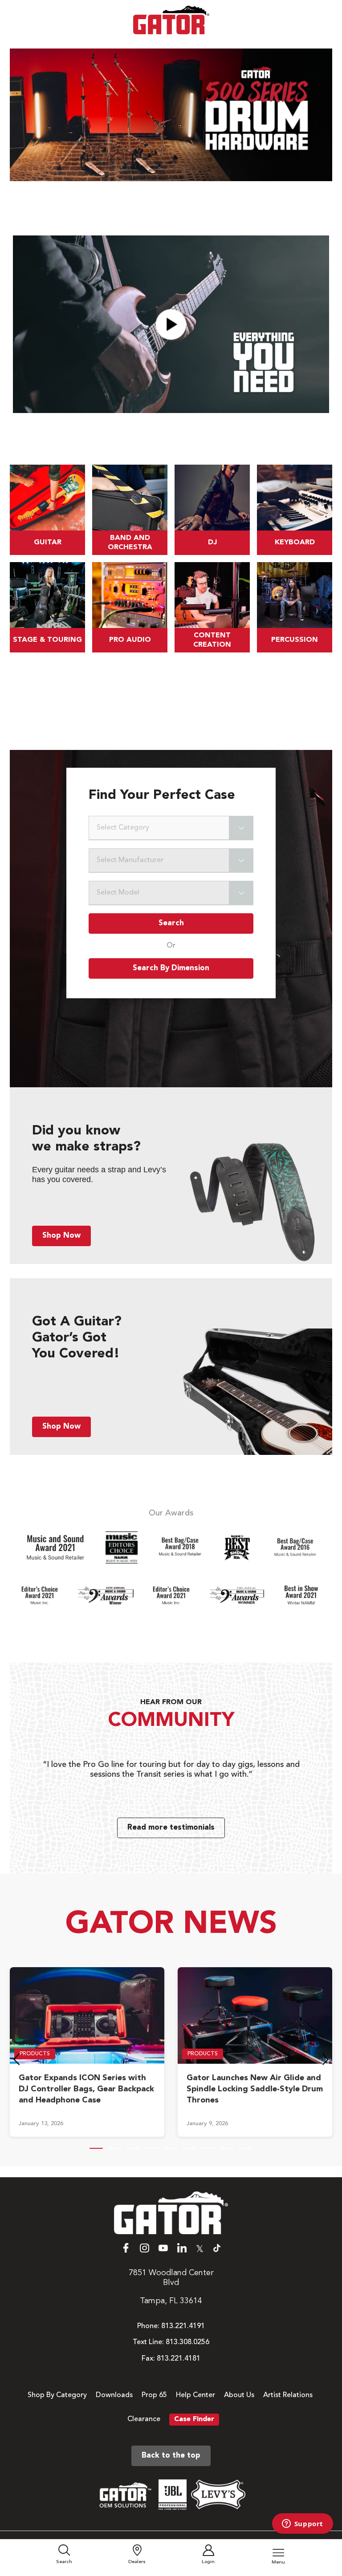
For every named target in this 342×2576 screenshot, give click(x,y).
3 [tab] (134, 2148)
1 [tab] (96, 2148)
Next (326, 2062)
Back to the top (171, 2456)
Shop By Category (57, 2395)
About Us (239, 2395)
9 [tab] (246, 2148)
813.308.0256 (187, 2342)
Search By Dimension (171, 968)
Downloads (114, 2395)
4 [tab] (152, 2148)
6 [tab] (190, 2148)
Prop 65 (154, 2395)
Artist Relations (288, 2395)
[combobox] (171, 828)
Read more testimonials (171, 1828)
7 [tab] (208, 2148)
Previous (16, 2062)
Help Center (195, 2395)
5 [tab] (171, 2148)
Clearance (144, 2419)
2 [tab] (115, 2148)
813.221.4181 (179, 2359)
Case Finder (194, 2419)
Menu (278, 2562)
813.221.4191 (183, 2326)
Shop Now (61, 1236)
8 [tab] (227, 2148)
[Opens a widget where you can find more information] (302, 2524)
